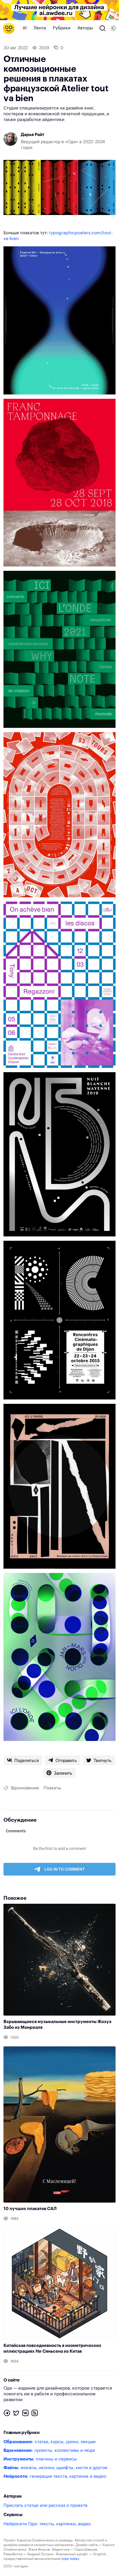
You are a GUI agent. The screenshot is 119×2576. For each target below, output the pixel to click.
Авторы (85, 28)
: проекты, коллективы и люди (49, 2451)
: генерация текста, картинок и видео (55, 2476)
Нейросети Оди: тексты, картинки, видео (47, 2524)
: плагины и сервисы (40, 2459)
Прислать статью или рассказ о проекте (45, 2506)
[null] (23, 1760)
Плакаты (52, 1788)
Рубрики (62, 28)
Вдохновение (25, 1788)
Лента (40, 28)
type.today (70, 2559)
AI (25, 28)
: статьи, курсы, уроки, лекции (50, 2442)
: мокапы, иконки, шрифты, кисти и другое (55, 2468)
